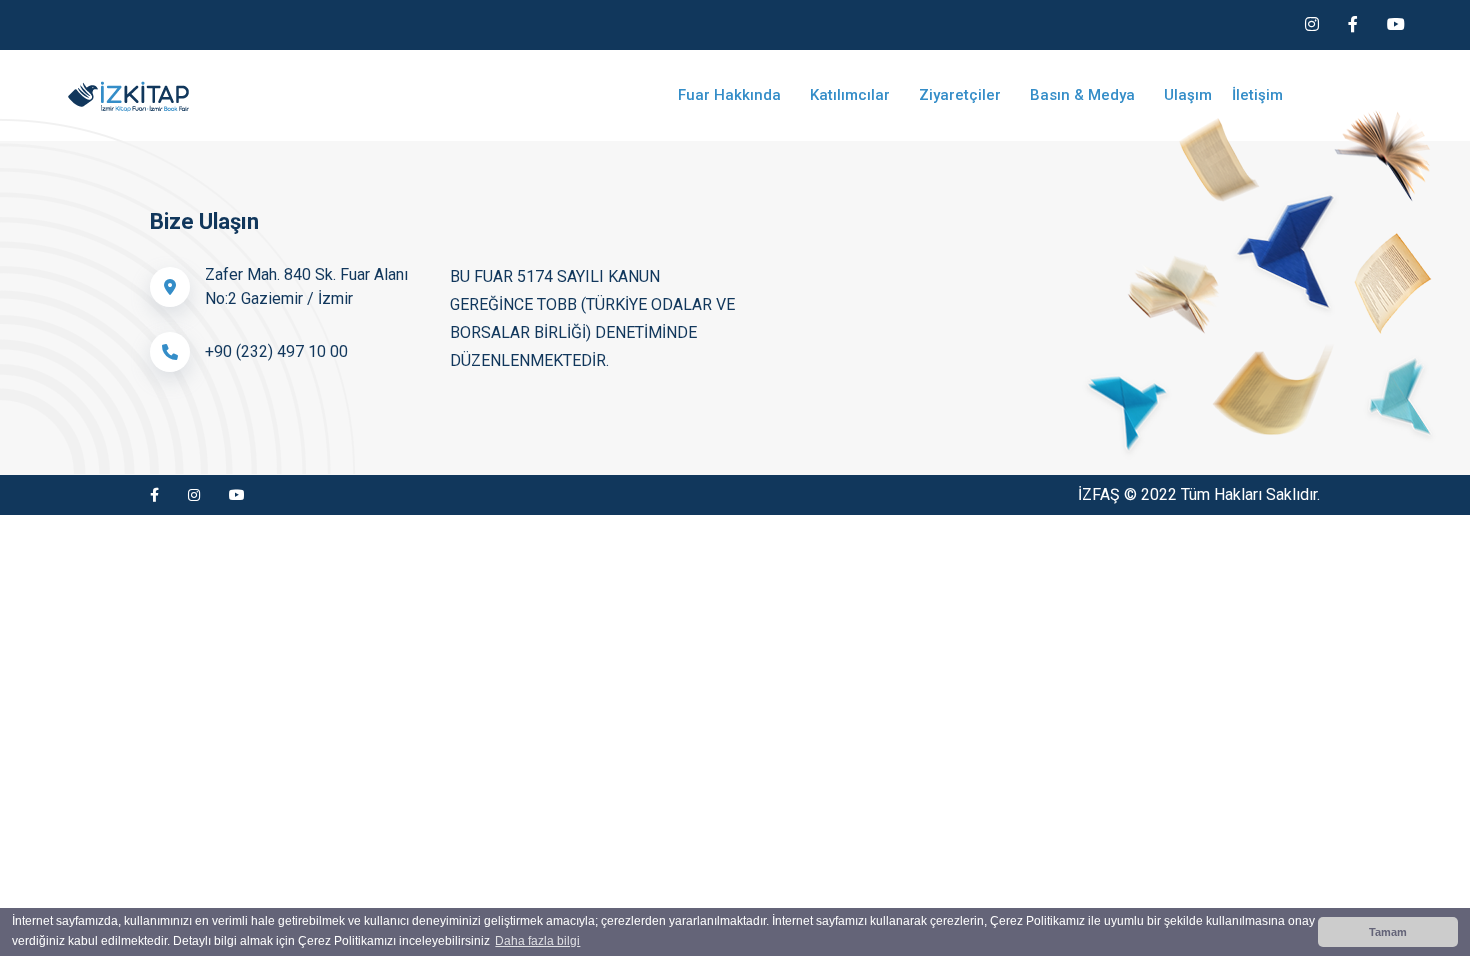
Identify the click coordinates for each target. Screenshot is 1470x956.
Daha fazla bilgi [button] (537, 941)
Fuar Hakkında (731, 95)
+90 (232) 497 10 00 (276, 351)
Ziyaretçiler (962, 95)
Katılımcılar (852, 95)
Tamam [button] (1388, 932)
